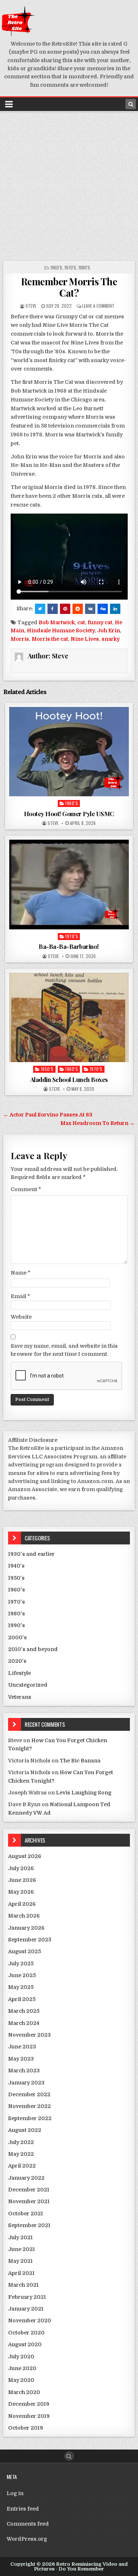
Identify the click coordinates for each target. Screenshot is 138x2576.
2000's (17, 1637)
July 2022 (21, 2142)
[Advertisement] (69, 185)
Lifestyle (20, 1673)
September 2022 (30, 2118)
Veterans (20, 1697)
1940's (16, 1566)
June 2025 (22, 1975)
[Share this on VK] (90, 609)
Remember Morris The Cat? (69, 287)
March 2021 (23, 2285)
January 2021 (26, 2309)
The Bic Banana (80, 1761)
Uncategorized (28, 1685)
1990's (17, 1625)
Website (21, 1317)
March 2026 (24, 1916)
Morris (20, 639)
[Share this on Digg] (103, 609)
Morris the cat (50, 639)
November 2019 (29, 2416)
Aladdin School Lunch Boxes (69, 1079)
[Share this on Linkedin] (115, 609)
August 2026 (25, 1856)
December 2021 (29, 2190)
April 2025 (22, 1999)
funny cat (100, 622)
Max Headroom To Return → (98, 1123)
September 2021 (29, 2225)
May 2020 (21, 2380)
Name (21, 1273)
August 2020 (25, 2344)
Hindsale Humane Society (61, 630)
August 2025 (24, 1951)
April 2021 (21, 2273)
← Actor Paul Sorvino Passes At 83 (48, 1115)
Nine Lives (85, 639)
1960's (56, 267)
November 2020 (30, 2320)
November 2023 (29, 2035)
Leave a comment (98, 306)
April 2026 (22, 1904)
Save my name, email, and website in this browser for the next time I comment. (64, 1350)
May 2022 (21, 2154)
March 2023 (24, 2071)
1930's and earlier (31, 1554)
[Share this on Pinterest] (65, 609)
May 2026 (21, 1892)
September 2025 (30, 1940)
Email (20, 1296)
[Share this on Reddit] (78, 609)
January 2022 (26, 2178)
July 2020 (21, 2357)
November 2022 (29, 2106)
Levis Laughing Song (84, 1793)
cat (81, 622)
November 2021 (29, 2201)
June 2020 (22, 2368)
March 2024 (24, 2023)
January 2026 (26, 1928)
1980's (84, 267)
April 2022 (22, 2166)
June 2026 (22, 1880)
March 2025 (24, 2011)
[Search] (131, 104)
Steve (31, 306)
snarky (111, 639)
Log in (15, 2493)
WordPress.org (27, 2539)
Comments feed (28, 2524)
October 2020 (26, 2333)
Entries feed (23, 2509)
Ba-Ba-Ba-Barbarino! (69, 946)
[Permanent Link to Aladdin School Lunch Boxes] (69, 1018)
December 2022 (29, 2094)
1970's (70, 267)
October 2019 (26, 2428)
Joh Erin (109, 630)
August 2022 (25, 2130)
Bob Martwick (57, 622)
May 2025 (21, 1987)
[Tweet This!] (40, 609)
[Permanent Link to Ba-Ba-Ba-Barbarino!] (69, 885)
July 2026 (21, 1868)
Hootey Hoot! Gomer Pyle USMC (69, 814)
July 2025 (21, 1964)
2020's (17, 1661)
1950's (47, 1069)
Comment (26, 1189)
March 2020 (24, 2392)
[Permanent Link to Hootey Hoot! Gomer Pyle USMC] (69, 752)
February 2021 (27, 2297)
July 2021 (20, 2237)
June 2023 (22, 2047)
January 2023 (26, 2083)
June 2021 (22, 2249)
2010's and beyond (33, 1649)
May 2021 (20, 2261)
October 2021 (26, 2214)
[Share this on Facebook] (53, 609)
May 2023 (21, 2059)
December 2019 (29, 2404)
